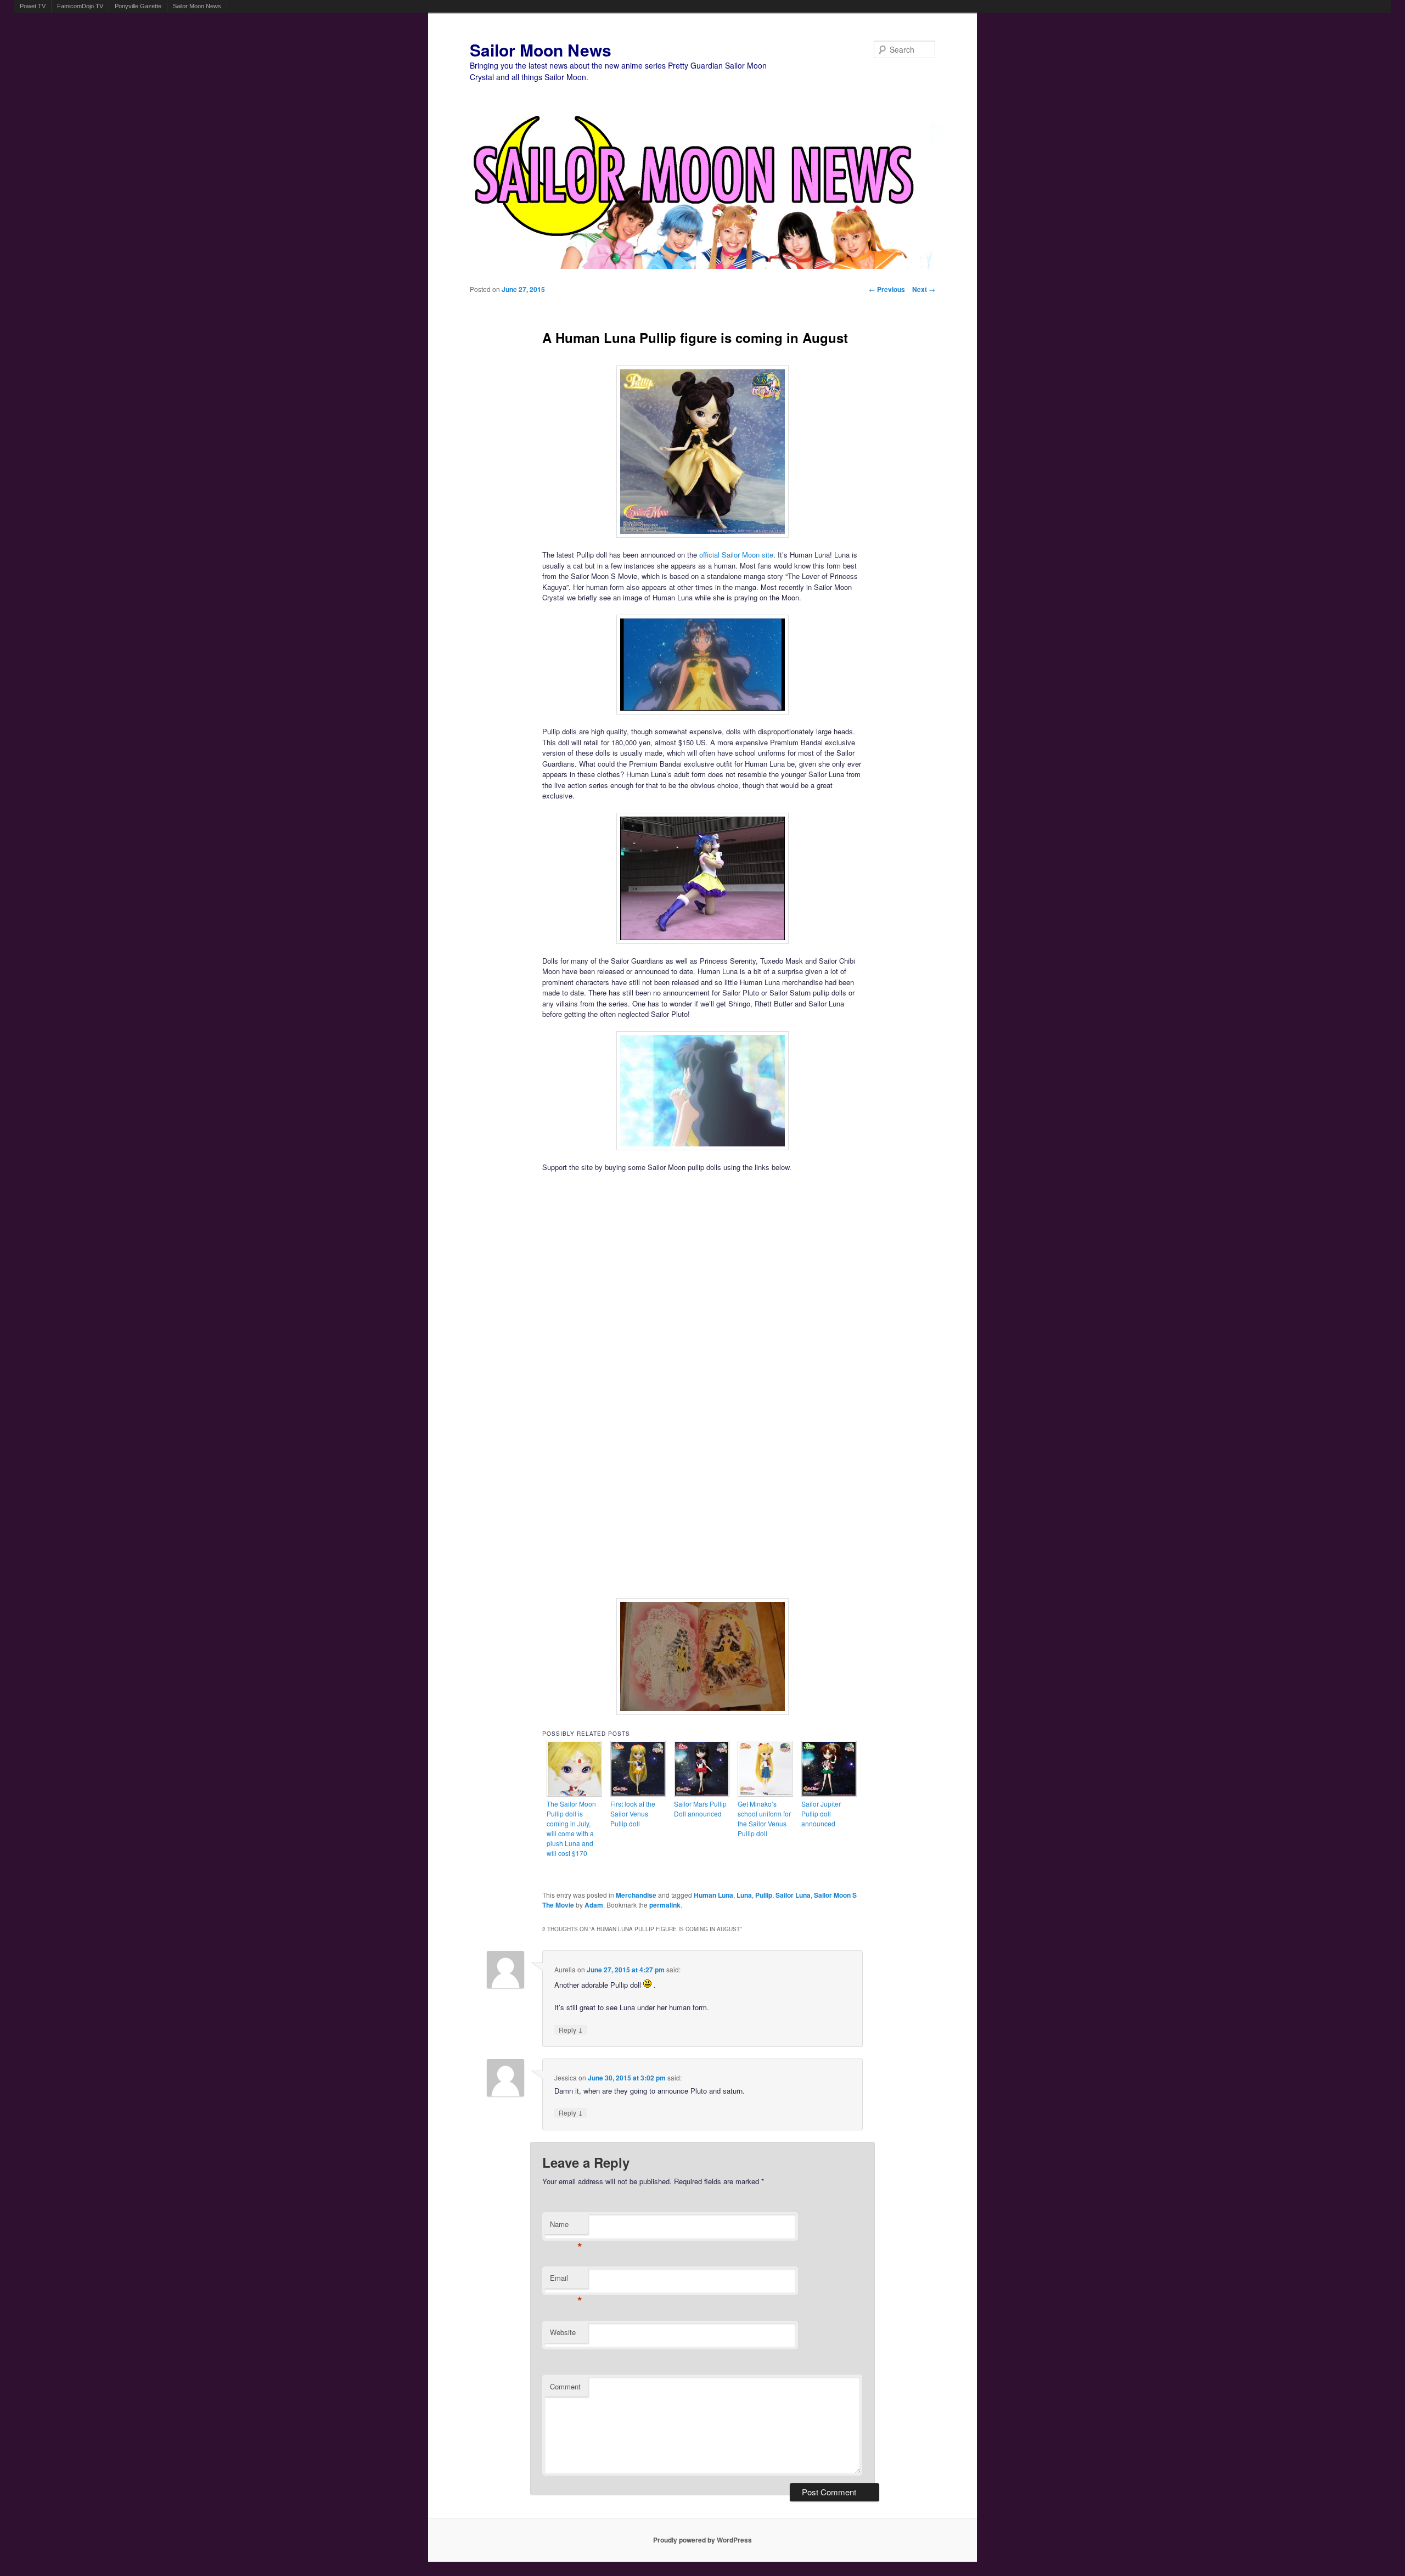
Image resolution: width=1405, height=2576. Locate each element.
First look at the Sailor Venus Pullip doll (633, 1813)
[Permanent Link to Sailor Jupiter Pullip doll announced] (829, 1794)
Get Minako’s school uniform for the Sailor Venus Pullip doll (764, 1818)
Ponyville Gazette (138, 6)
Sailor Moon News (197, 6)
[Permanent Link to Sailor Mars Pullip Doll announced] (702, 1794)
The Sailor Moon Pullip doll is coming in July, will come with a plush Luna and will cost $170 (571, 1828)
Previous (887, 289)
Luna (744, 1895)
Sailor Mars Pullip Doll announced (700, 1809)
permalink (665, 1905)
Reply (571, 2030)
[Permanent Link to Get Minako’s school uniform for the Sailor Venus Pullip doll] (766, 1794)
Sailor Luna (793, 1895)
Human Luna (713, 1895)
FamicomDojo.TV (80, 6)
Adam (594, 1905)
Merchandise (636, 1895)
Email (566, 2280)
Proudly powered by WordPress (702, 2540)
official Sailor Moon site (736, 555)
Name (566, 2227)
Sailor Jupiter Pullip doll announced (821, 1813)
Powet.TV (33, 6)
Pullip (764, 1895)
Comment (565, 2386)
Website (563, 2332)
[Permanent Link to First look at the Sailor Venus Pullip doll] (638, 1794)
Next (924, 289)
